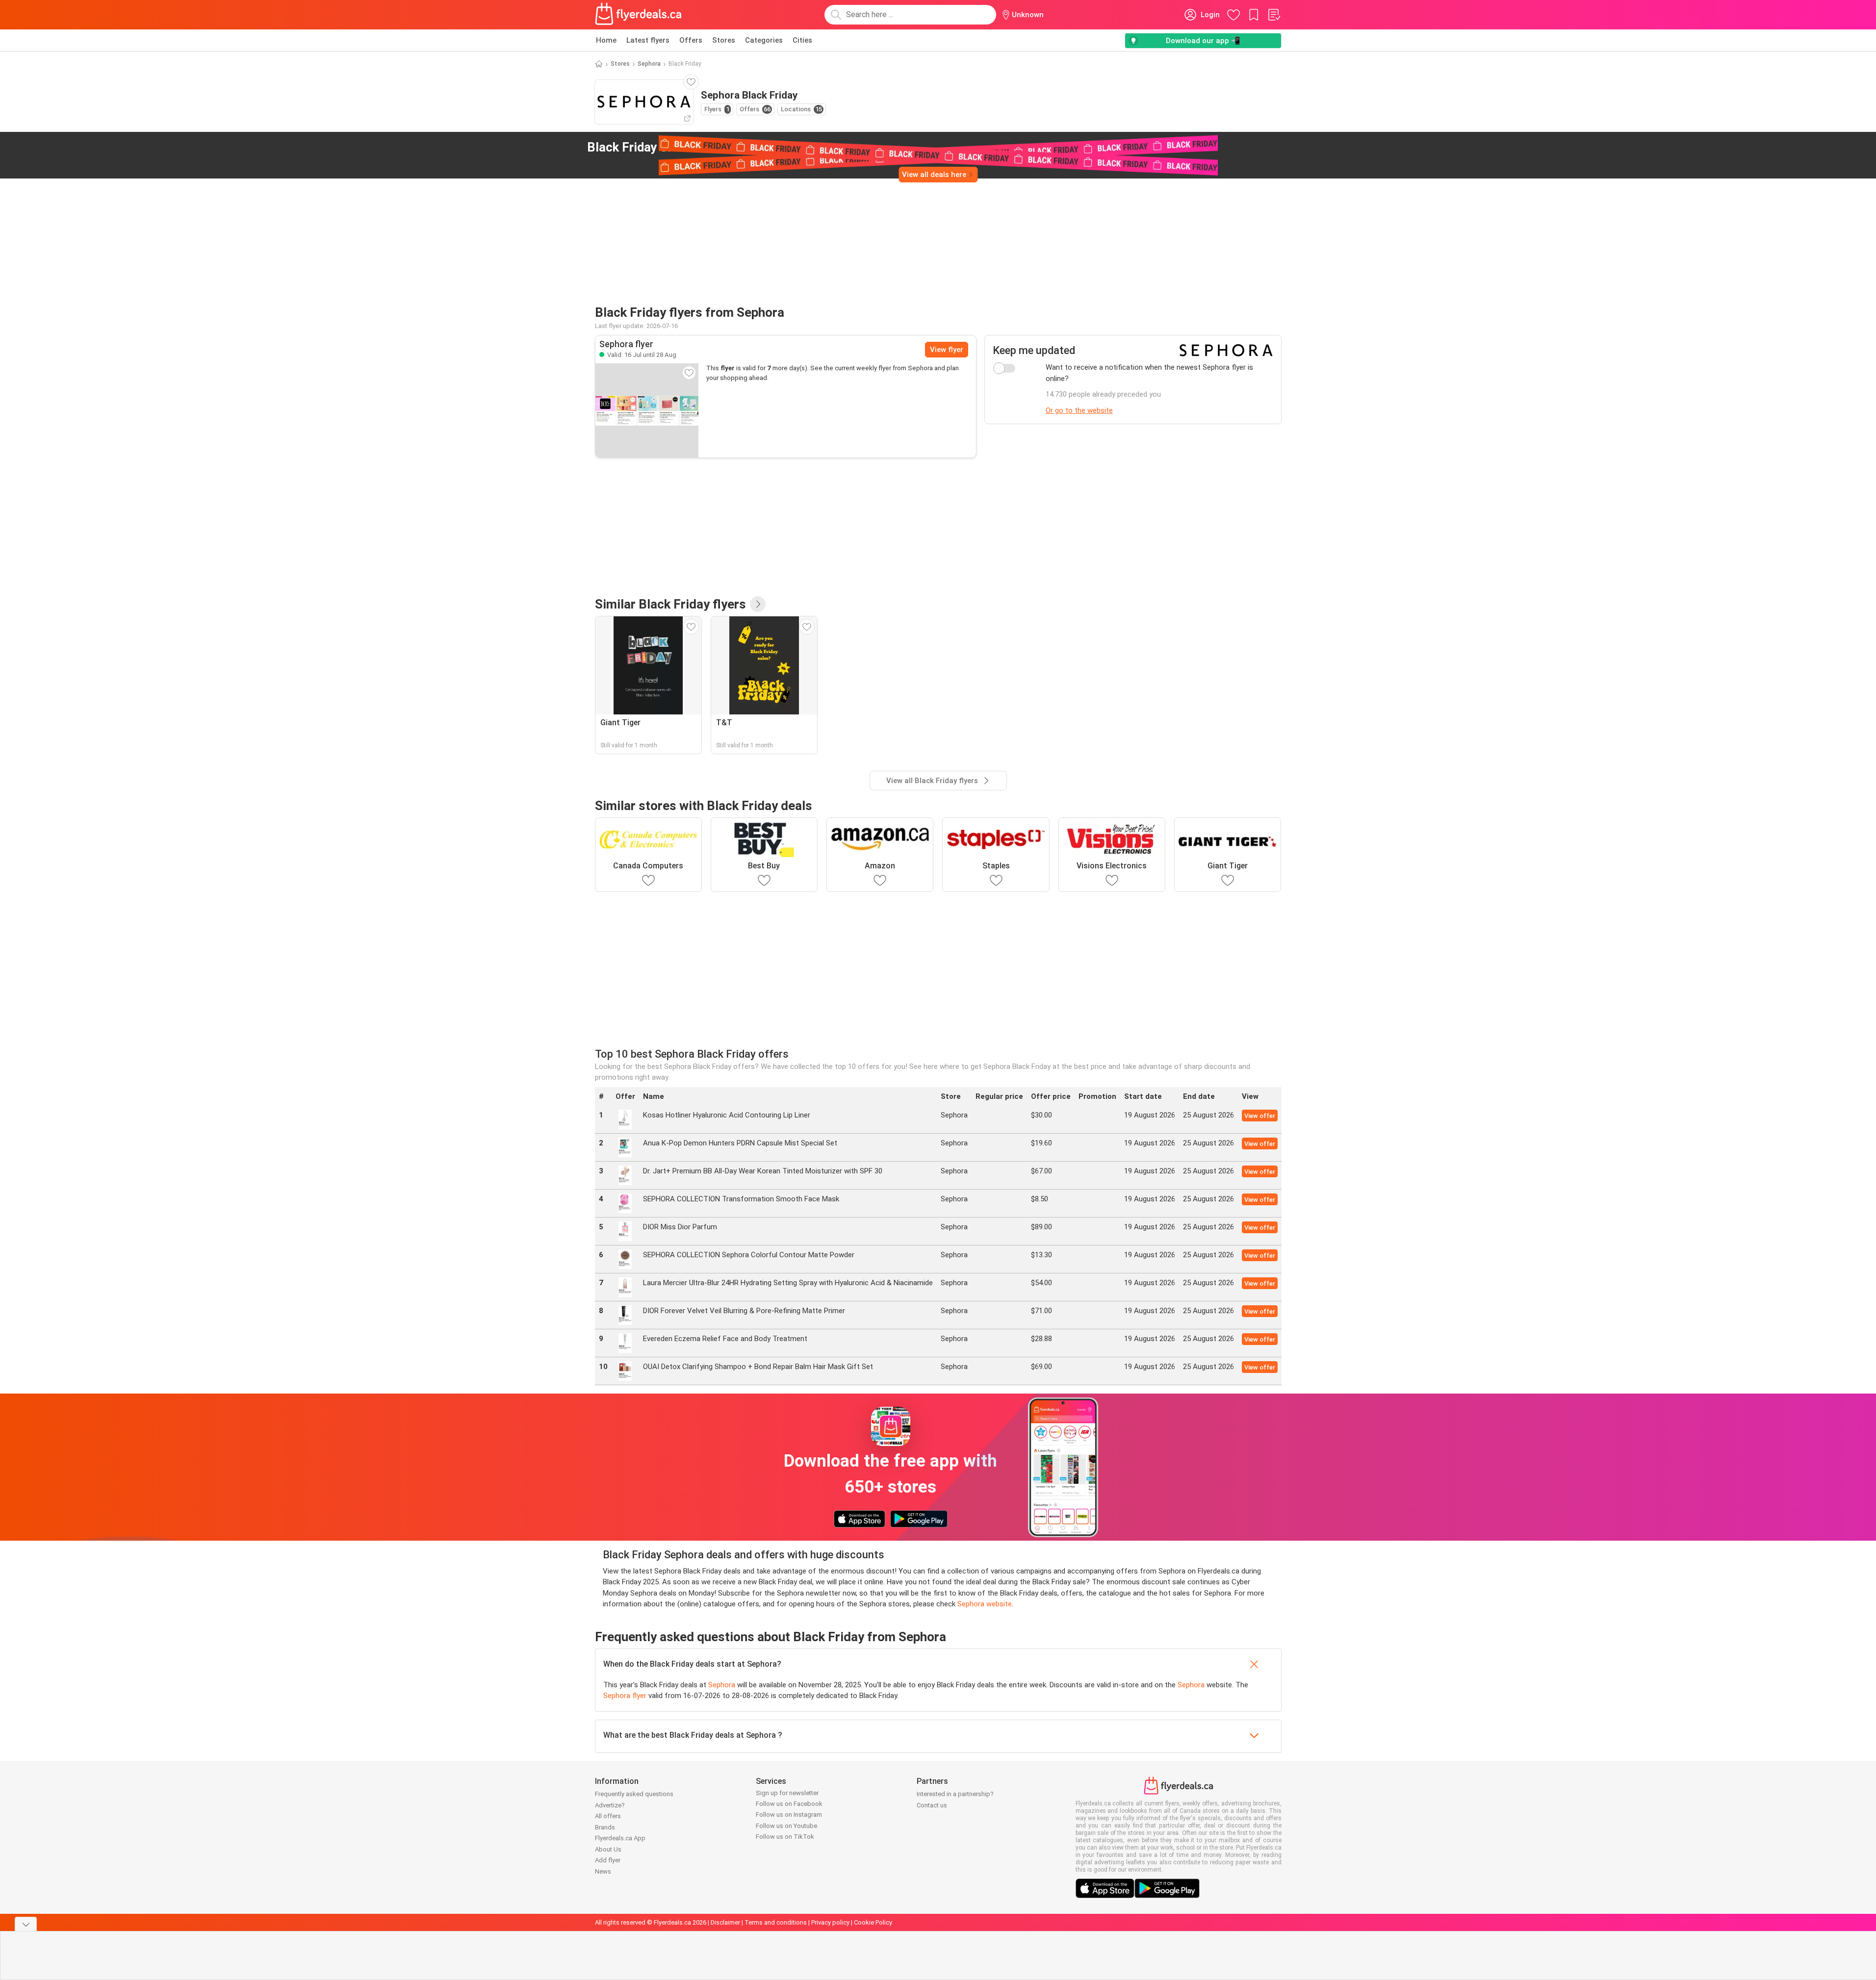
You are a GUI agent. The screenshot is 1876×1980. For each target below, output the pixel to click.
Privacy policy (830, 1922)
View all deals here (934, 175)
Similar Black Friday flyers (670, 604)
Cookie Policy (873, 1922)
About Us (608, 1849)
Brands (605, 1827)
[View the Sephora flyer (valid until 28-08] (647, 410)
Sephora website (985, 1604)
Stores (724, 40)
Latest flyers (648, 40)
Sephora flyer (625, 1696)
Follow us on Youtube (786, 1826)
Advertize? (610, 1805)
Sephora (649, 64)
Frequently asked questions (634, 1794)
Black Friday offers (666, 147)
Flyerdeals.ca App (620, 1838)
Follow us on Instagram (789, 1815)
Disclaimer (725, 1922)
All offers (608, 1816)
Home (606, 40)
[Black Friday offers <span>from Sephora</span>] (754, 148)
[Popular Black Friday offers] (758, 604)
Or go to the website (1079, 410)
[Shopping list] (1274, 15)
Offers (691, 40)
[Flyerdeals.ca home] (639, 15)
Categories (764, 40)
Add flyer (608, 1860)
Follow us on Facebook (789, 1804)
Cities (802, 40)
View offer (1260, 1116)
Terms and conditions (776, 1922)
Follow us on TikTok (785, 1837)
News (603, 1871)
